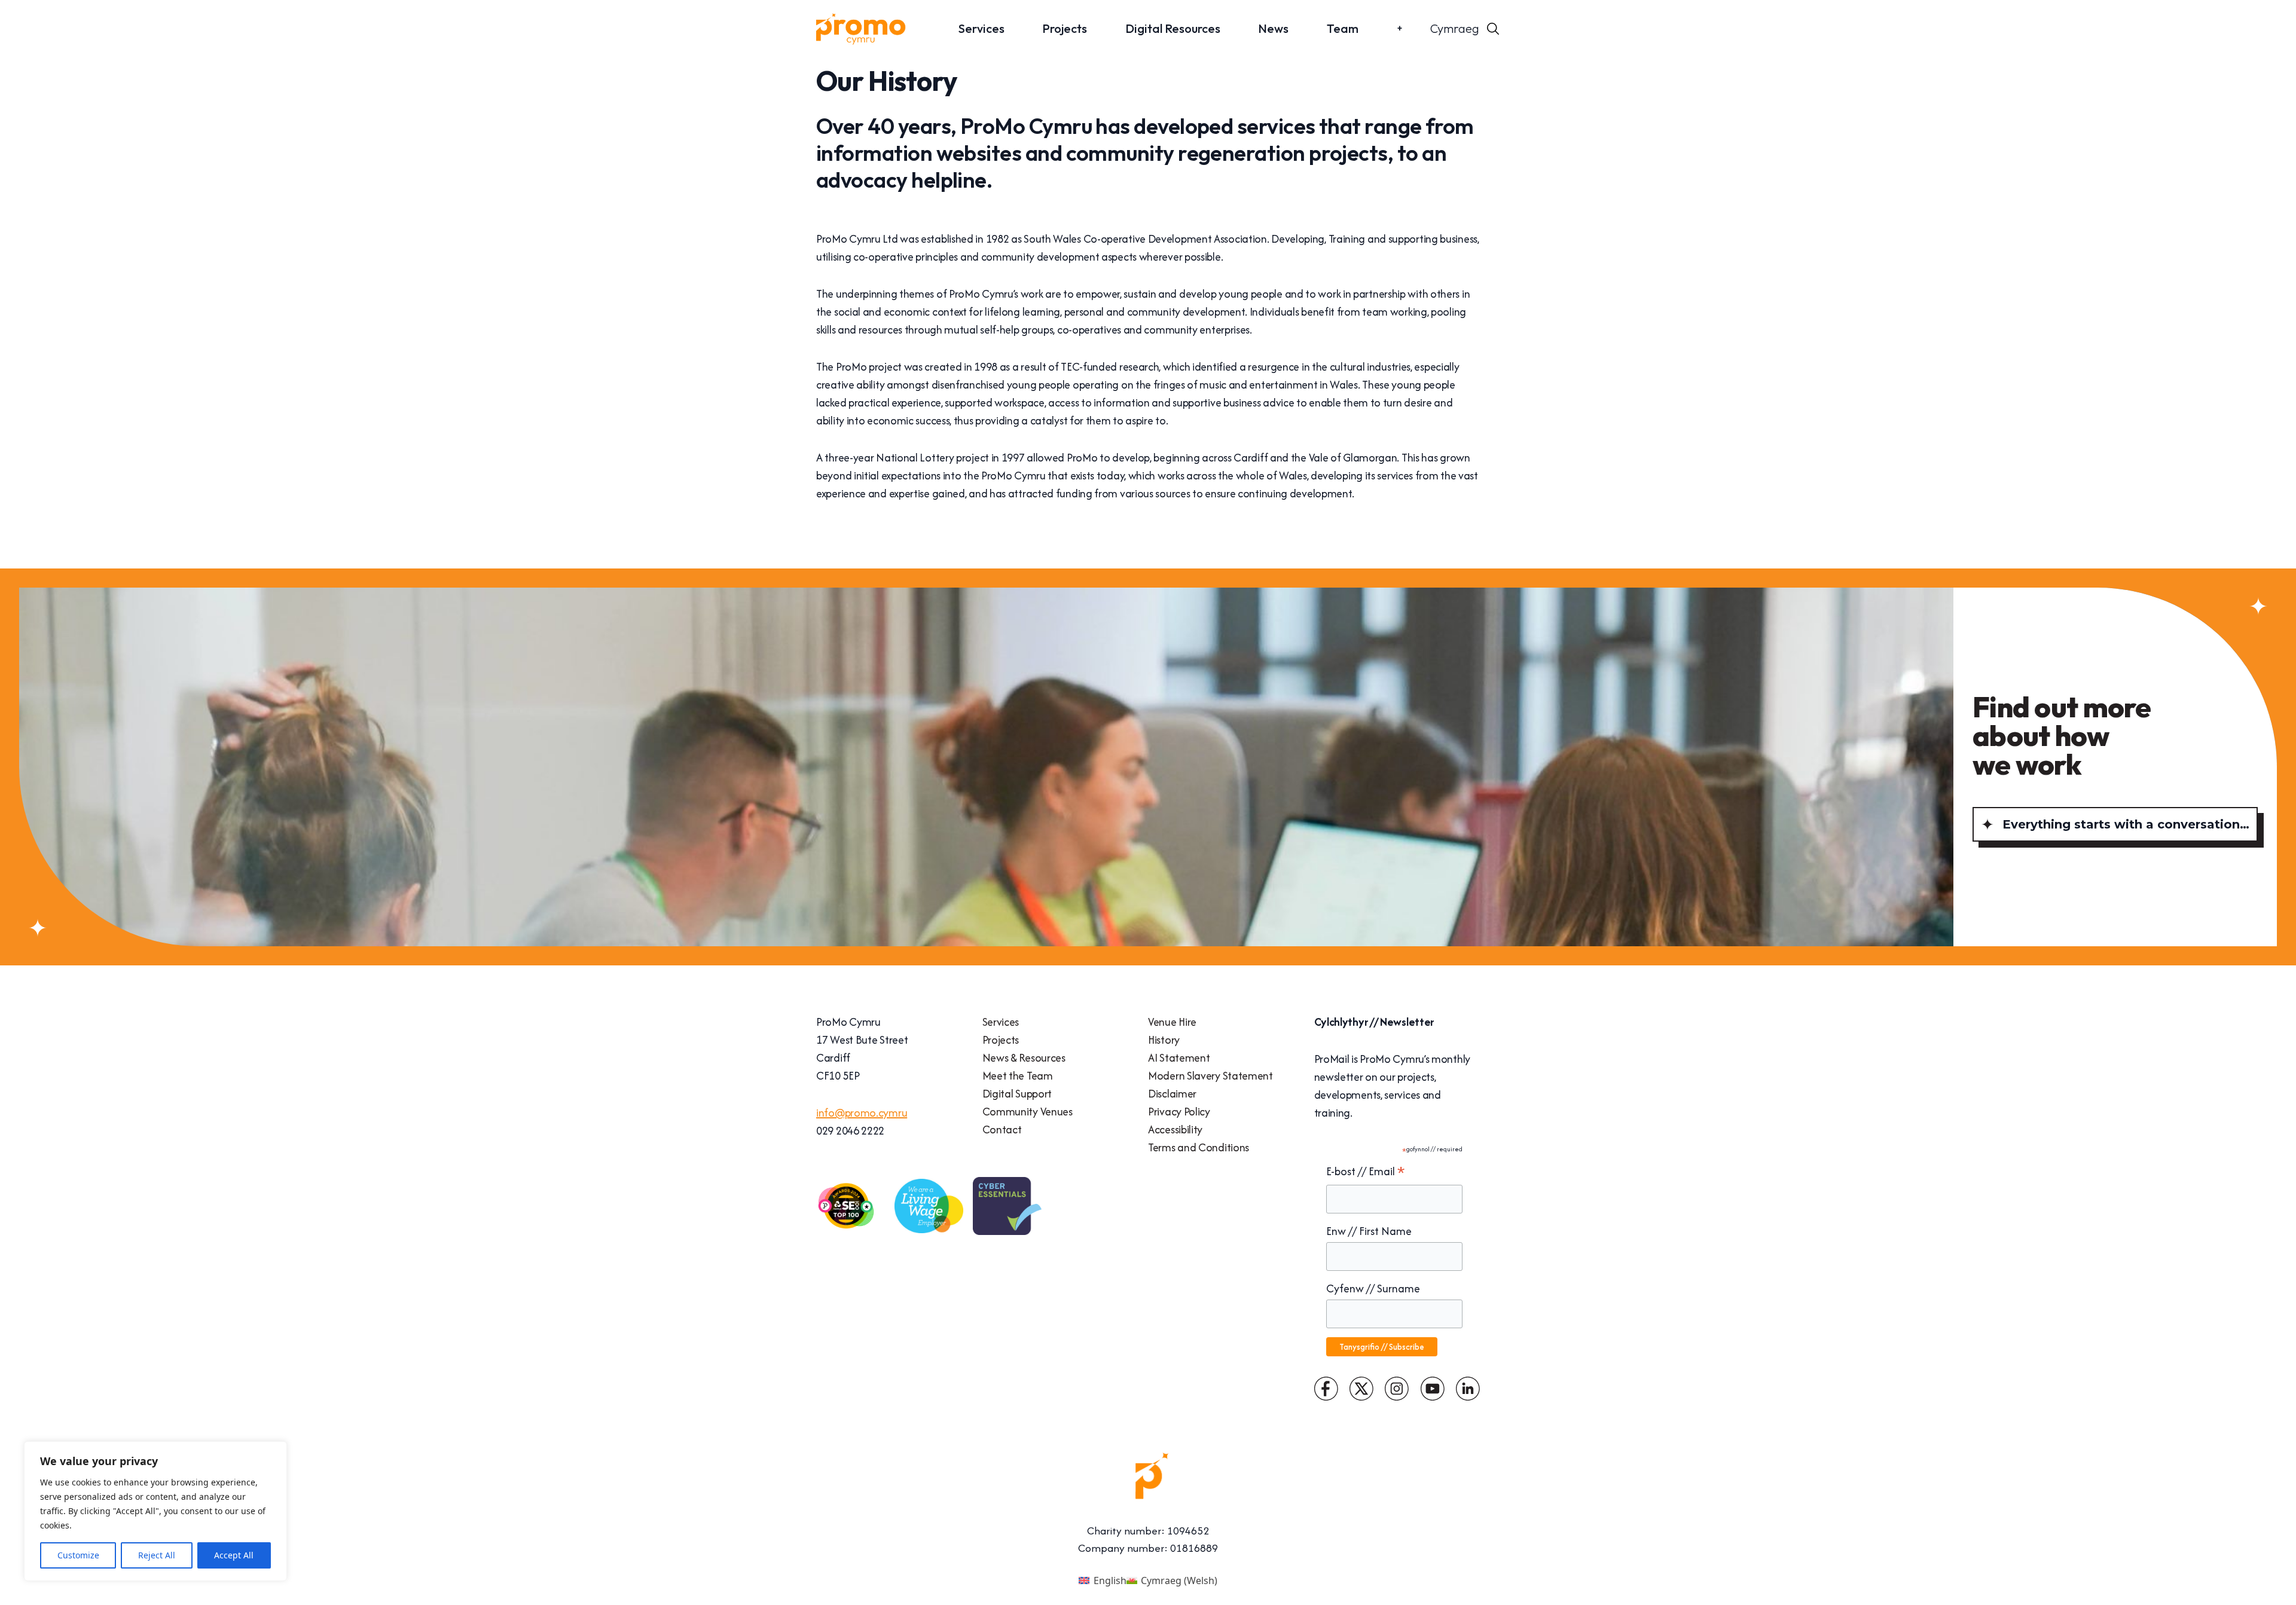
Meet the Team (1018, 1076)
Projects (1065, 28)
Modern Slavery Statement (1210, 1076)
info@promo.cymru (862, 1113)
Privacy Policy (1179, 1112)
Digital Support (1017, 1094)
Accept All (234, 1555)
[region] (155, 1511)
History (1164, 1040)
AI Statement (1179, 1058)
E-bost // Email (1366, 1172)
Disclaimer (1172, 1094)
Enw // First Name (1369, 1231)
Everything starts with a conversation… (2126, 824)
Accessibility (1175, 1129)
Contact (1002, 1129)
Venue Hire (1172, 1022)
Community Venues (1028, 1112)
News (1273, 28)
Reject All (157, 1555)
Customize (78, 1555)
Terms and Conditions (1199, 1147)
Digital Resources (1173, 28)
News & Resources (1024, 1058)
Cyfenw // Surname (1373, 1288)
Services (981, 28)
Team (1343, 28)
